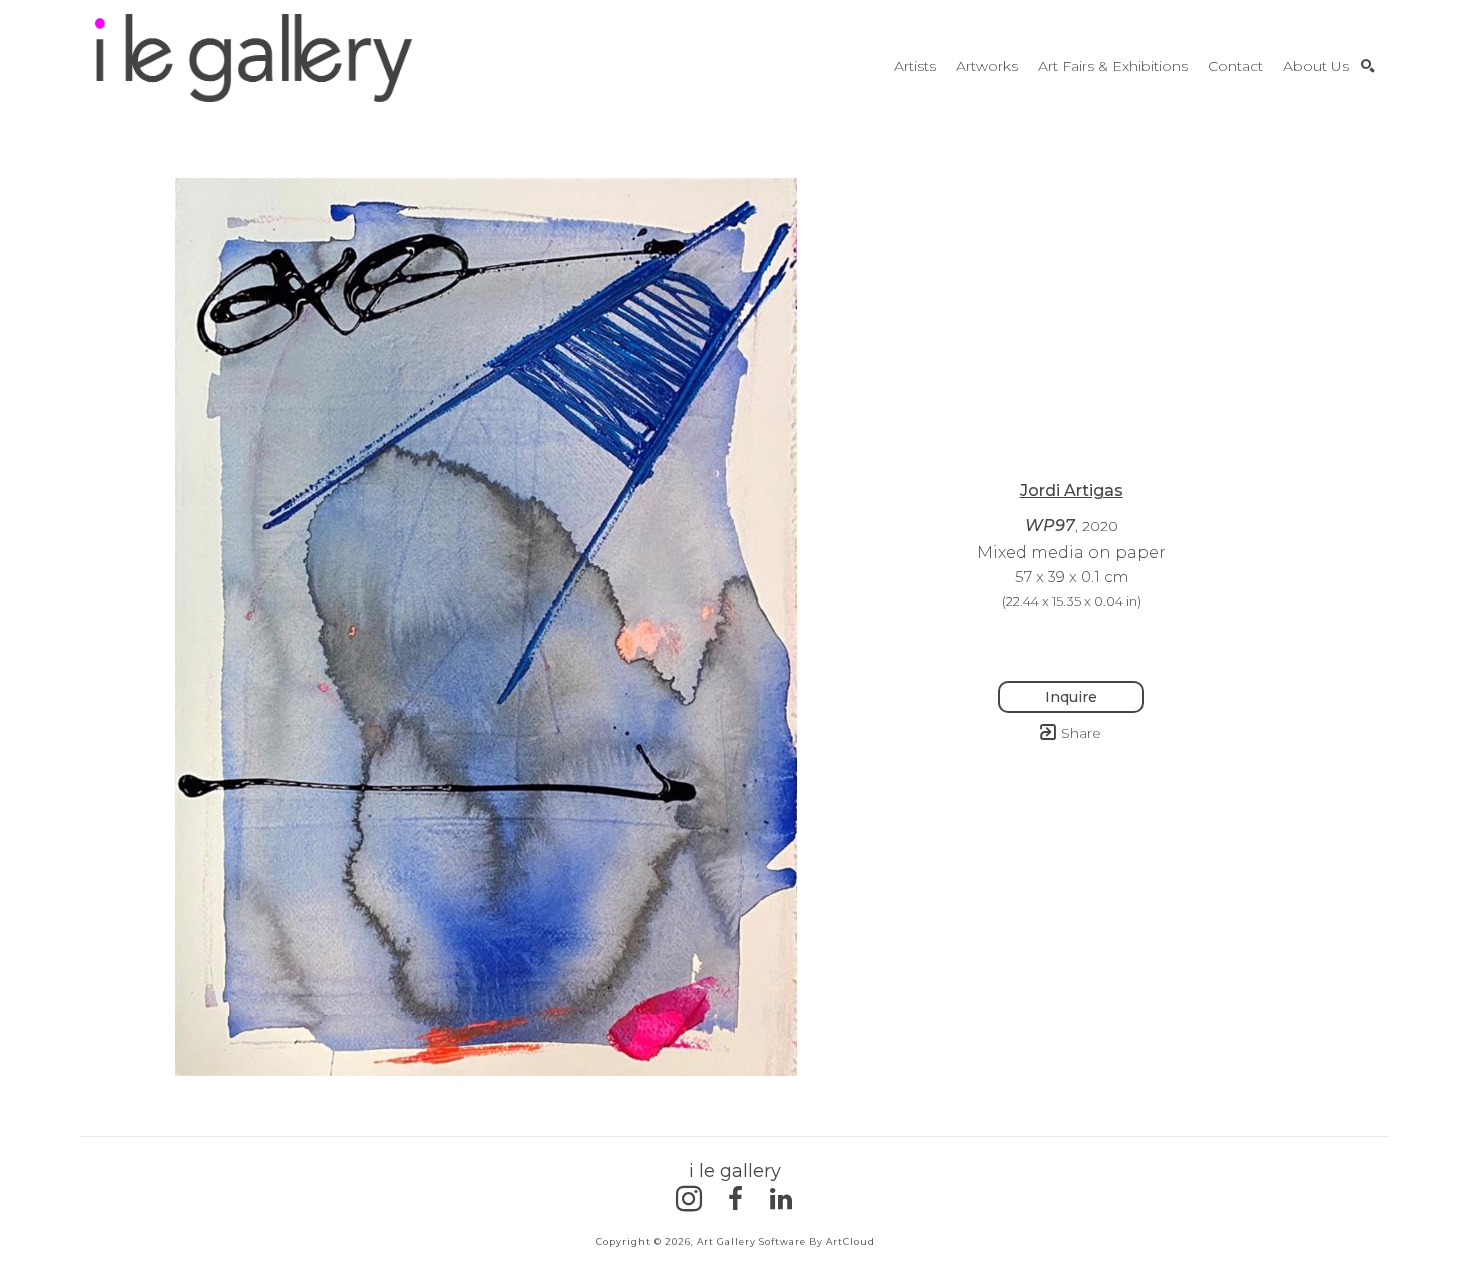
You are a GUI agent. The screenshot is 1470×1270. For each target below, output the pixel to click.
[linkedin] (781, 1199)
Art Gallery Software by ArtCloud (786, 1241)
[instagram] (689, 1199)
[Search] (1368, 66)
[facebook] (735, 1199)
